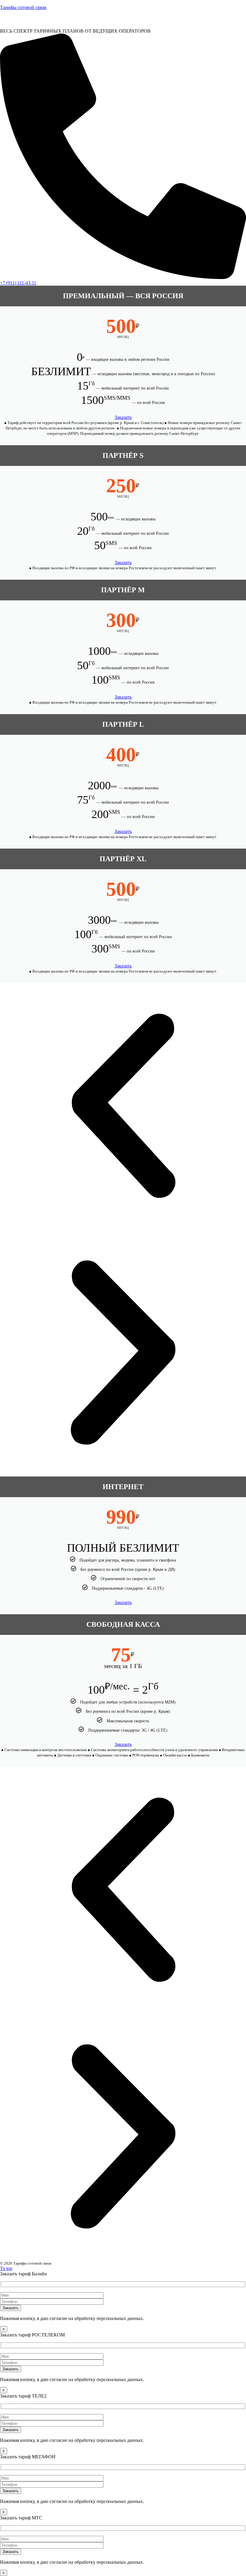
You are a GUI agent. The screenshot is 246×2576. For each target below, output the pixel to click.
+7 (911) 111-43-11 (18, 283)
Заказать (123, 417)
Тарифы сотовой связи (23, 7)
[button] (123, 1106)
